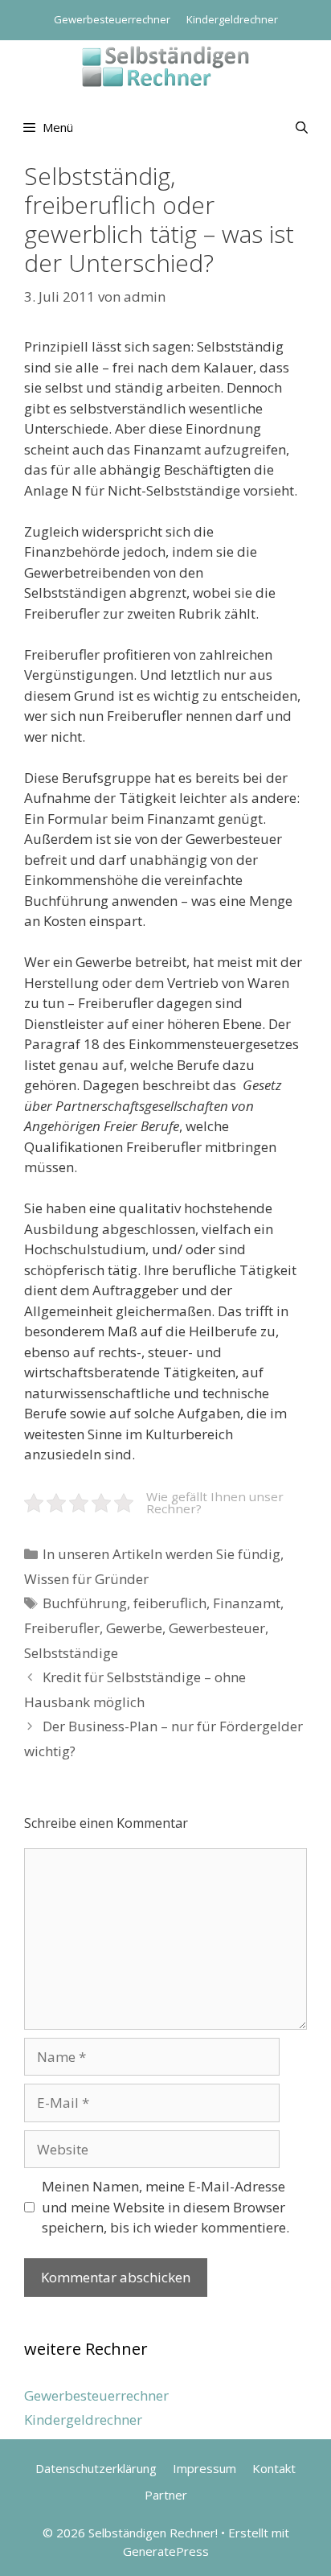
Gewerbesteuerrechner (112, 19)
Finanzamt (247, 1603)
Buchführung (85, 1603)
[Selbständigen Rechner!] (165, 65)
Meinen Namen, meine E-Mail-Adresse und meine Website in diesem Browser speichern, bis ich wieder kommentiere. (165, 2207)
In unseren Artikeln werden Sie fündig (161, 1554)
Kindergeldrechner (232, 19)
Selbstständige (71, 1653)
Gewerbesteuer (217, 1628)
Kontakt (274, 2468)
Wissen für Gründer (86, 1579)
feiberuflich (170, 1603)
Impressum (204, 2468)
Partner (166, 2495)
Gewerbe (134, 1628)
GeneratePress (166, 2551)
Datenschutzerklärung (96, 2468)
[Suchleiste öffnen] (302, 127)
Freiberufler (62, 1628)
